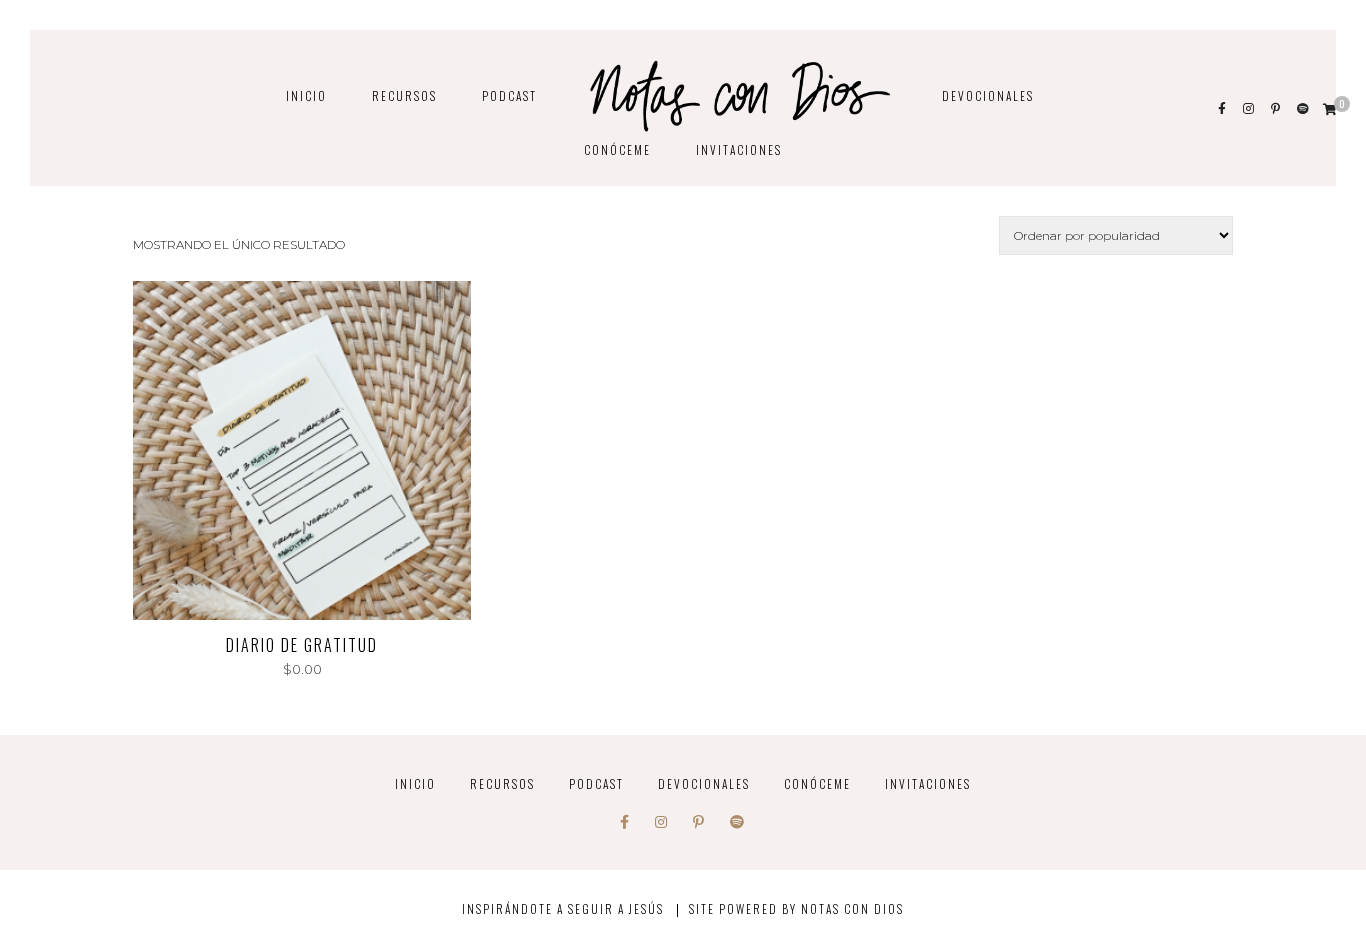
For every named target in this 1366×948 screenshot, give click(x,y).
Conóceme (617, 149)
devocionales (988, 95)
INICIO (306, 95)
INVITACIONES (739, 149)
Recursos (404, 95)
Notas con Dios (852, 908)
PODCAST (509, 95)
